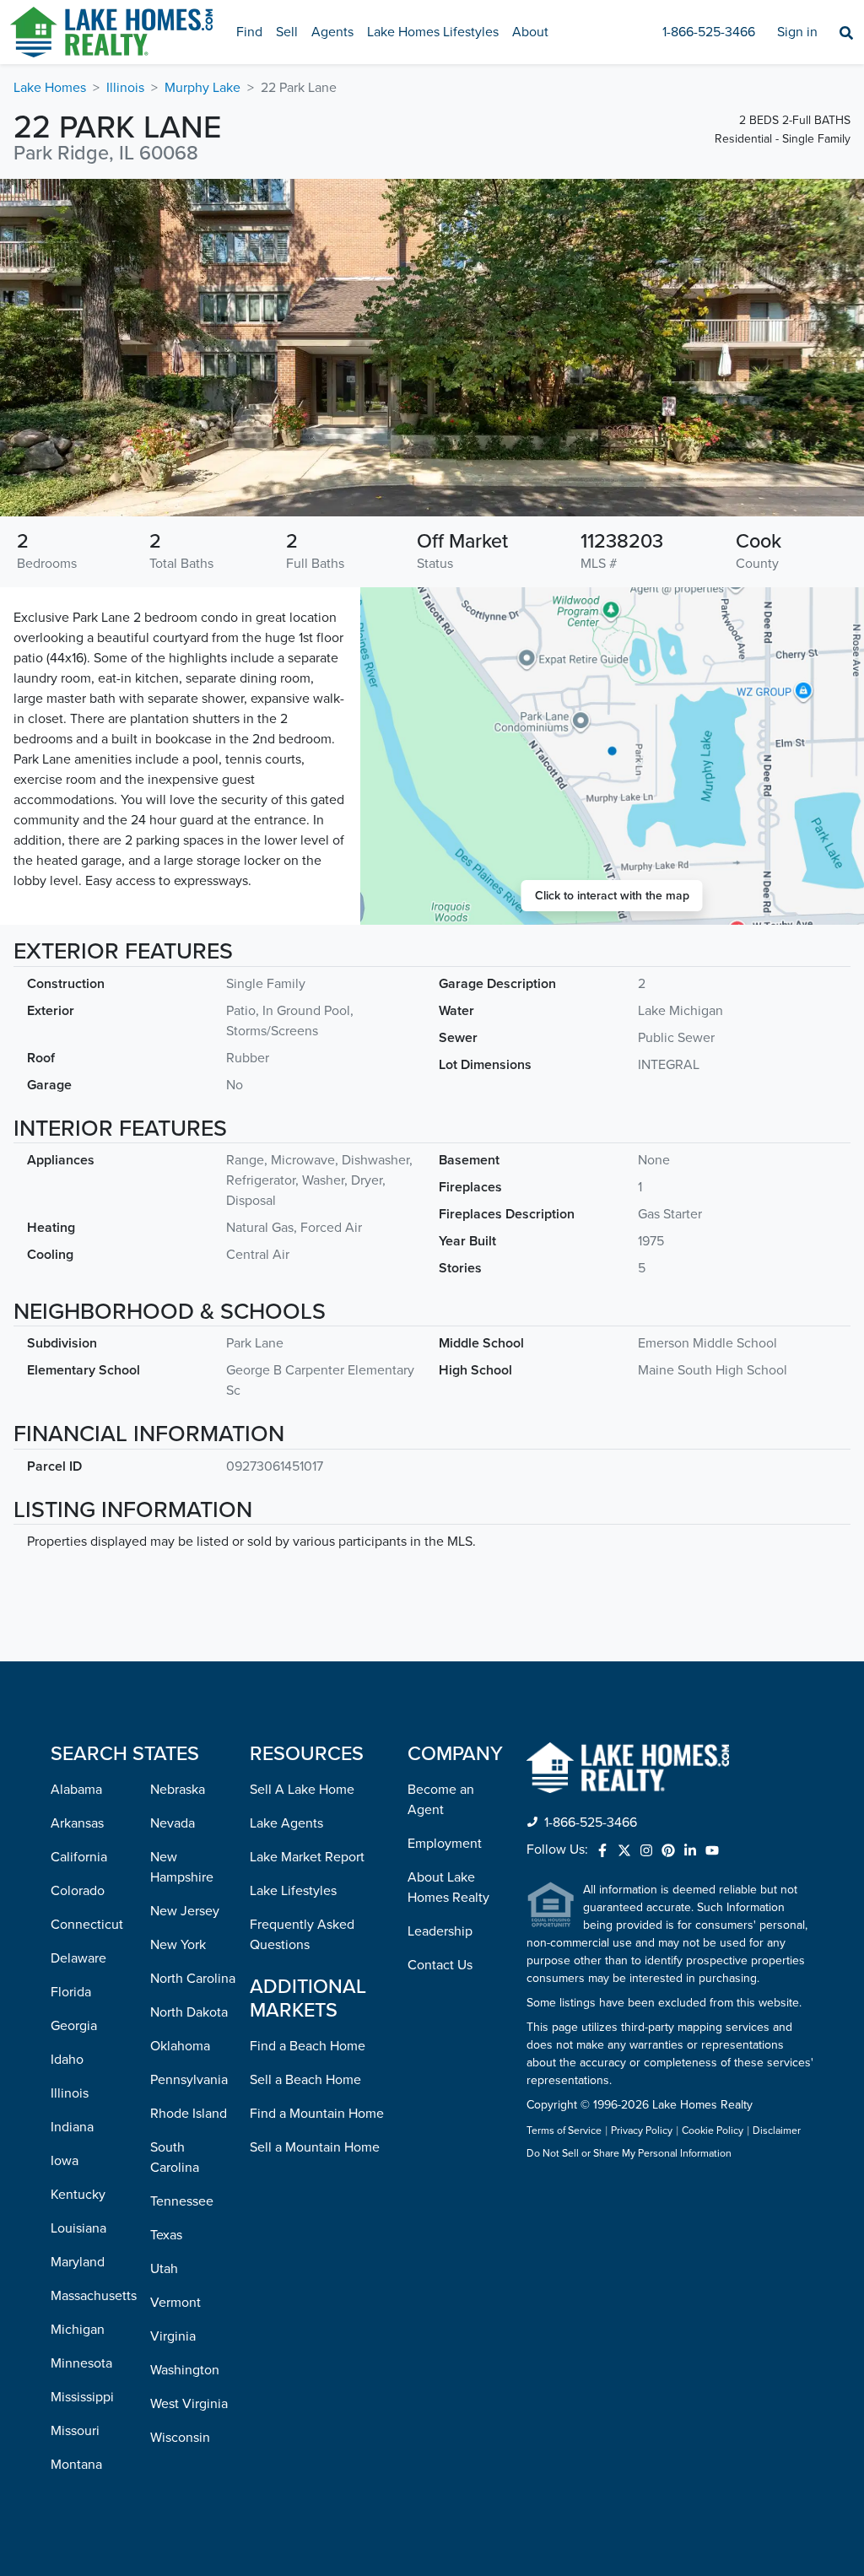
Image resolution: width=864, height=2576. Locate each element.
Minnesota (81, 2363)
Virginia (173, 2336)
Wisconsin (180, 2438)
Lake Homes (50, 88)
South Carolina (175, 2157)
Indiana (72, 2127)
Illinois (125, 88)
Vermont (175, 2303)
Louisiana (78, 2228)
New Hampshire (182, 1867)
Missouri (75, 2431)
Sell (287, 32)
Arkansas (77, 1823)
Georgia (74, 2026)
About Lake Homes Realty (448, 1887)
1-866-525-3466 (709, 32)
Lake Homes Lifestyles (433, 32)
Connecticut (87, 1925)
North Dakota (189, 2012)
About (530, 32)
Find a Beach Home (308, 2046)
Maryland (78, 2262)
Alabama (76, 1790)
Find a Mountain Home (317, 2114)
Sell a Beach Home (305, 2080)
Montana (76, 2465)
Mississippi (82, 2397)
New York (178, 1945)
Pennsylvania (189, 2080)
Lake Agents (286, 1823)
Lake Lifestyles (293, 1891)
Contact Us (440, 1965)
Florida (71, 1992)
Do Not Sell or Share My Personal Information (629, 2154)
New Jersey (185, 1911)
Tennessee (182, 2201)
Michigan (78, 2330)
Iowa (65, 2161)
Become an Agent (441, 1800)
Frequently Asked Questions (302, 1935)
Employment (445, 1844)
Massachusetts (94, 2296)
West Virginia (189, 2404)
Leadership (440, 1931)
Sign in (797, 32)
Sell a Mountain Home (315, 2147)
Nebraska (178, 1790)
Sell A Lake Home (302, 1790)
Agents (332, 32)
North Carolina (193, 1979)
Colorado (78, 1891)
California (79, 1857)
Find (249, 32)
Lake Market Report (307, 1857)
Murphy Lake (202, 88)
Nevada (173, 1823)
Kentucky (78, 2195)
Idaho (67, 2060)
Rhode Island (189, 2114)
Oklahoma (180, 2046)
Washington (185, 2370)
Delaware (78, 1958)
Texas (166, 2235)
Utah (164, 2269)
